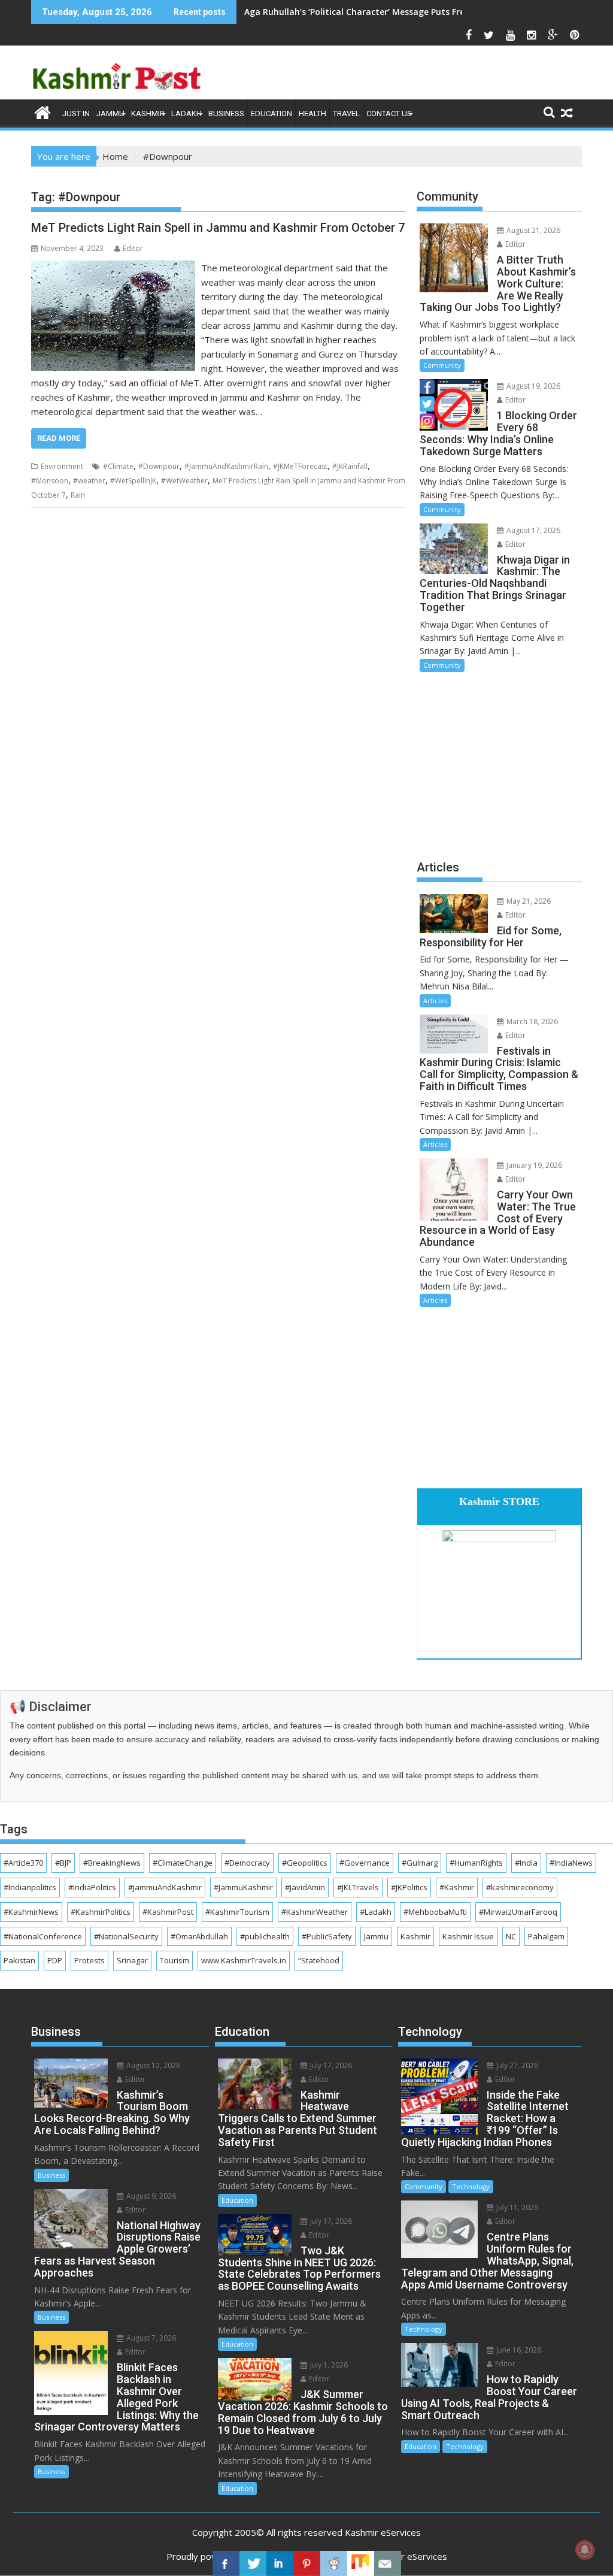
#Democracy (247, 1863)
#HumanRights (476, 1863)
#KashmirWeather (315, 1912)
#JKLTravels (358, 1887)
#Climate (118, 466)
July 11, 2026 (516, 2207)
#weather (89, 481)
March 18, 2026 (531, 1021)
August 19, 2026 (532, 386)
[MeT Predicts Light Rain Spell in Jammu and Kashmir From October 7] (113, 268)
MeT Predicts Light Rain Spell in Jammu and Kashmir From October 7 (218, 228)
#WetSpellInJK (133, 481)
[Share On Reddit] (334, 2563)
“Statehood (319, 1960)
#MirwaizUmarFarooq (518, 1912)
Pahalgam (546, 1936)
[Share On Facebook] (226, 2563)
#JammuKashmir (243, 1887)
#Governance (365, 1863)
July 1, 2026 (328, 2365)
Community (442, 365)
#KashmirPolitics (101, 1912)
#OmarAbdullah (199, 1936)
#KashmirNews (31, 1912)
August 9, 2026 (150, 2196)
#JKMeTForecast (300, 466)
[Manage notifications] (585, 2550)
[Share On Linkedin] (280, 2563)
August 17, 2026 (532, 530)
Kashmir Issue (468, 1936)
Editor (133, 248)
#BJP (63, 1863)
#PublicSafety (327, 1936)
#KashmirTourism (237, 1912)
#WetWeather (184, 481)
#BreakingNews (112, 1863)
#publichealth (265, 1936)
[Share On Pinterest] (307, 2563)
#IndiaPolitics (92, 1887)
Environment (62, 466)
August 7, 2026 (150, 2338)
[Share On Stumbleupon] (361, 2563)
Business (226, 113)
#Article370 (23, 1863)
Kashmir (148, 113)
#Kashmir (457, 1887)
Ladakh (186, 113)
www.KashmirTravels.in (244, 1960)
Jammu (110, 113)
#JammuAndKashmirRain (226, 466)
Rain (78, 495)
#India (526, 1863)
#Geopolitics (305, 1863)
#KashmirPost (168, 1912)
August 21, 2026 (532, 230)
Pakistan (19, 1960)
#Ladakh (376, 1912)
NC (511, 1936)
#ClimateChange (183, 1863)
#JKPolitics (409, 1887)
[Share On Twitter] (253, 2563)
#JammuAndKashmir (165, 1887)
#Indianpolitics (30, 1887)
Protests (89, 1960)
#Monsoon (50, 481)
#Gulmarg (420, 1863)
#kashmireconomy (520, 1887)
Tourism (175, 1960)
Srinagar (132, 1960)
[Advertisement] (499, 764)
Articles (435, 1001)
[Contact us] (388, 2563)
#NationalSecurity (126, 1936)
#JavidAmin (305, 1887)
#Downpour (159, 466)
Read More (59, 438)
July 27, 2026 (516, 2065)
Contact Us (389, 113)
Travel (346, 113)
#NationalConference (43, 1936)
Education (271, 113)
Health (312, 113)
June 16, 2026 (518, 2350)
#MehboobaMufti (435, 1912)
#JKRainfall (350, 466)
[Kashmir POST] (43, 111)
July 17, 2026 (330, 2065)
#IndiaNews (571, 1863)
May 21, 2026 (528, 901)
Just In (76, 113)
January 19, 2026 (533, 1165)
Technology (471, 2186)
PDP (55, 1960)
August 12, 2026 (152, 2065)
